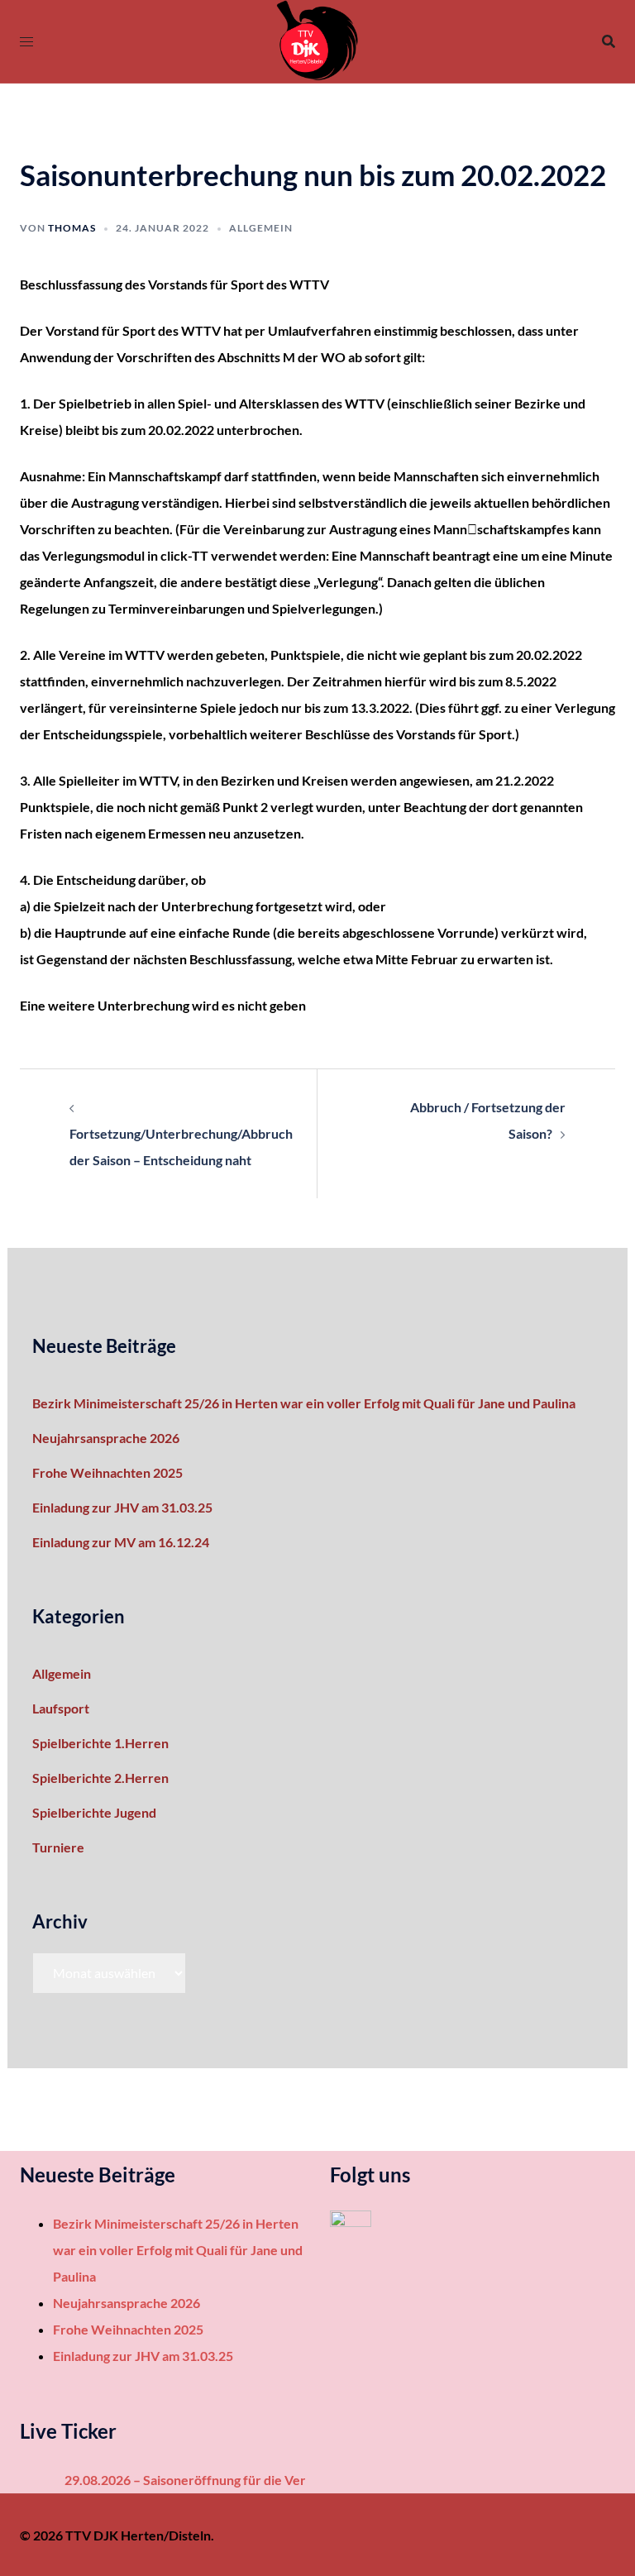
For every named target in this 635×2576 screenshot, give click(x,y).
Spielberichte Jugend (94, 1812)
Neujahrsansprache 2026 (106, 1438)
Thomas (72, 228)
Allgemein (261, 228)
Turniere (58, 1847)
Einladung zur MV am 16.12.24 (121, 1542)
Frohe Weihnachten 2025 (107, 1472)
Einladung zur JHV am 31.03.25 (122, 1507)
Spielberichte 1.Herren (100, 1743)
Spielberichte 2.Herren (100, 1778)
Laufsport (61, 1708)
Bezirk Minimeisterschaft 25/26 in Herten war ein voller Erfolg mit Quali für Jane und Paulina (304, 1403)
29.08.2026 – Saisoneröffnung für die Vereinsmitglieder (216, 2480)
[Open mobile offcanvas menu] (26, 41)
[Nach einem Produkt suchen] (609, 41)
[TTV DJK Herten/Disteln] (317, 39)
